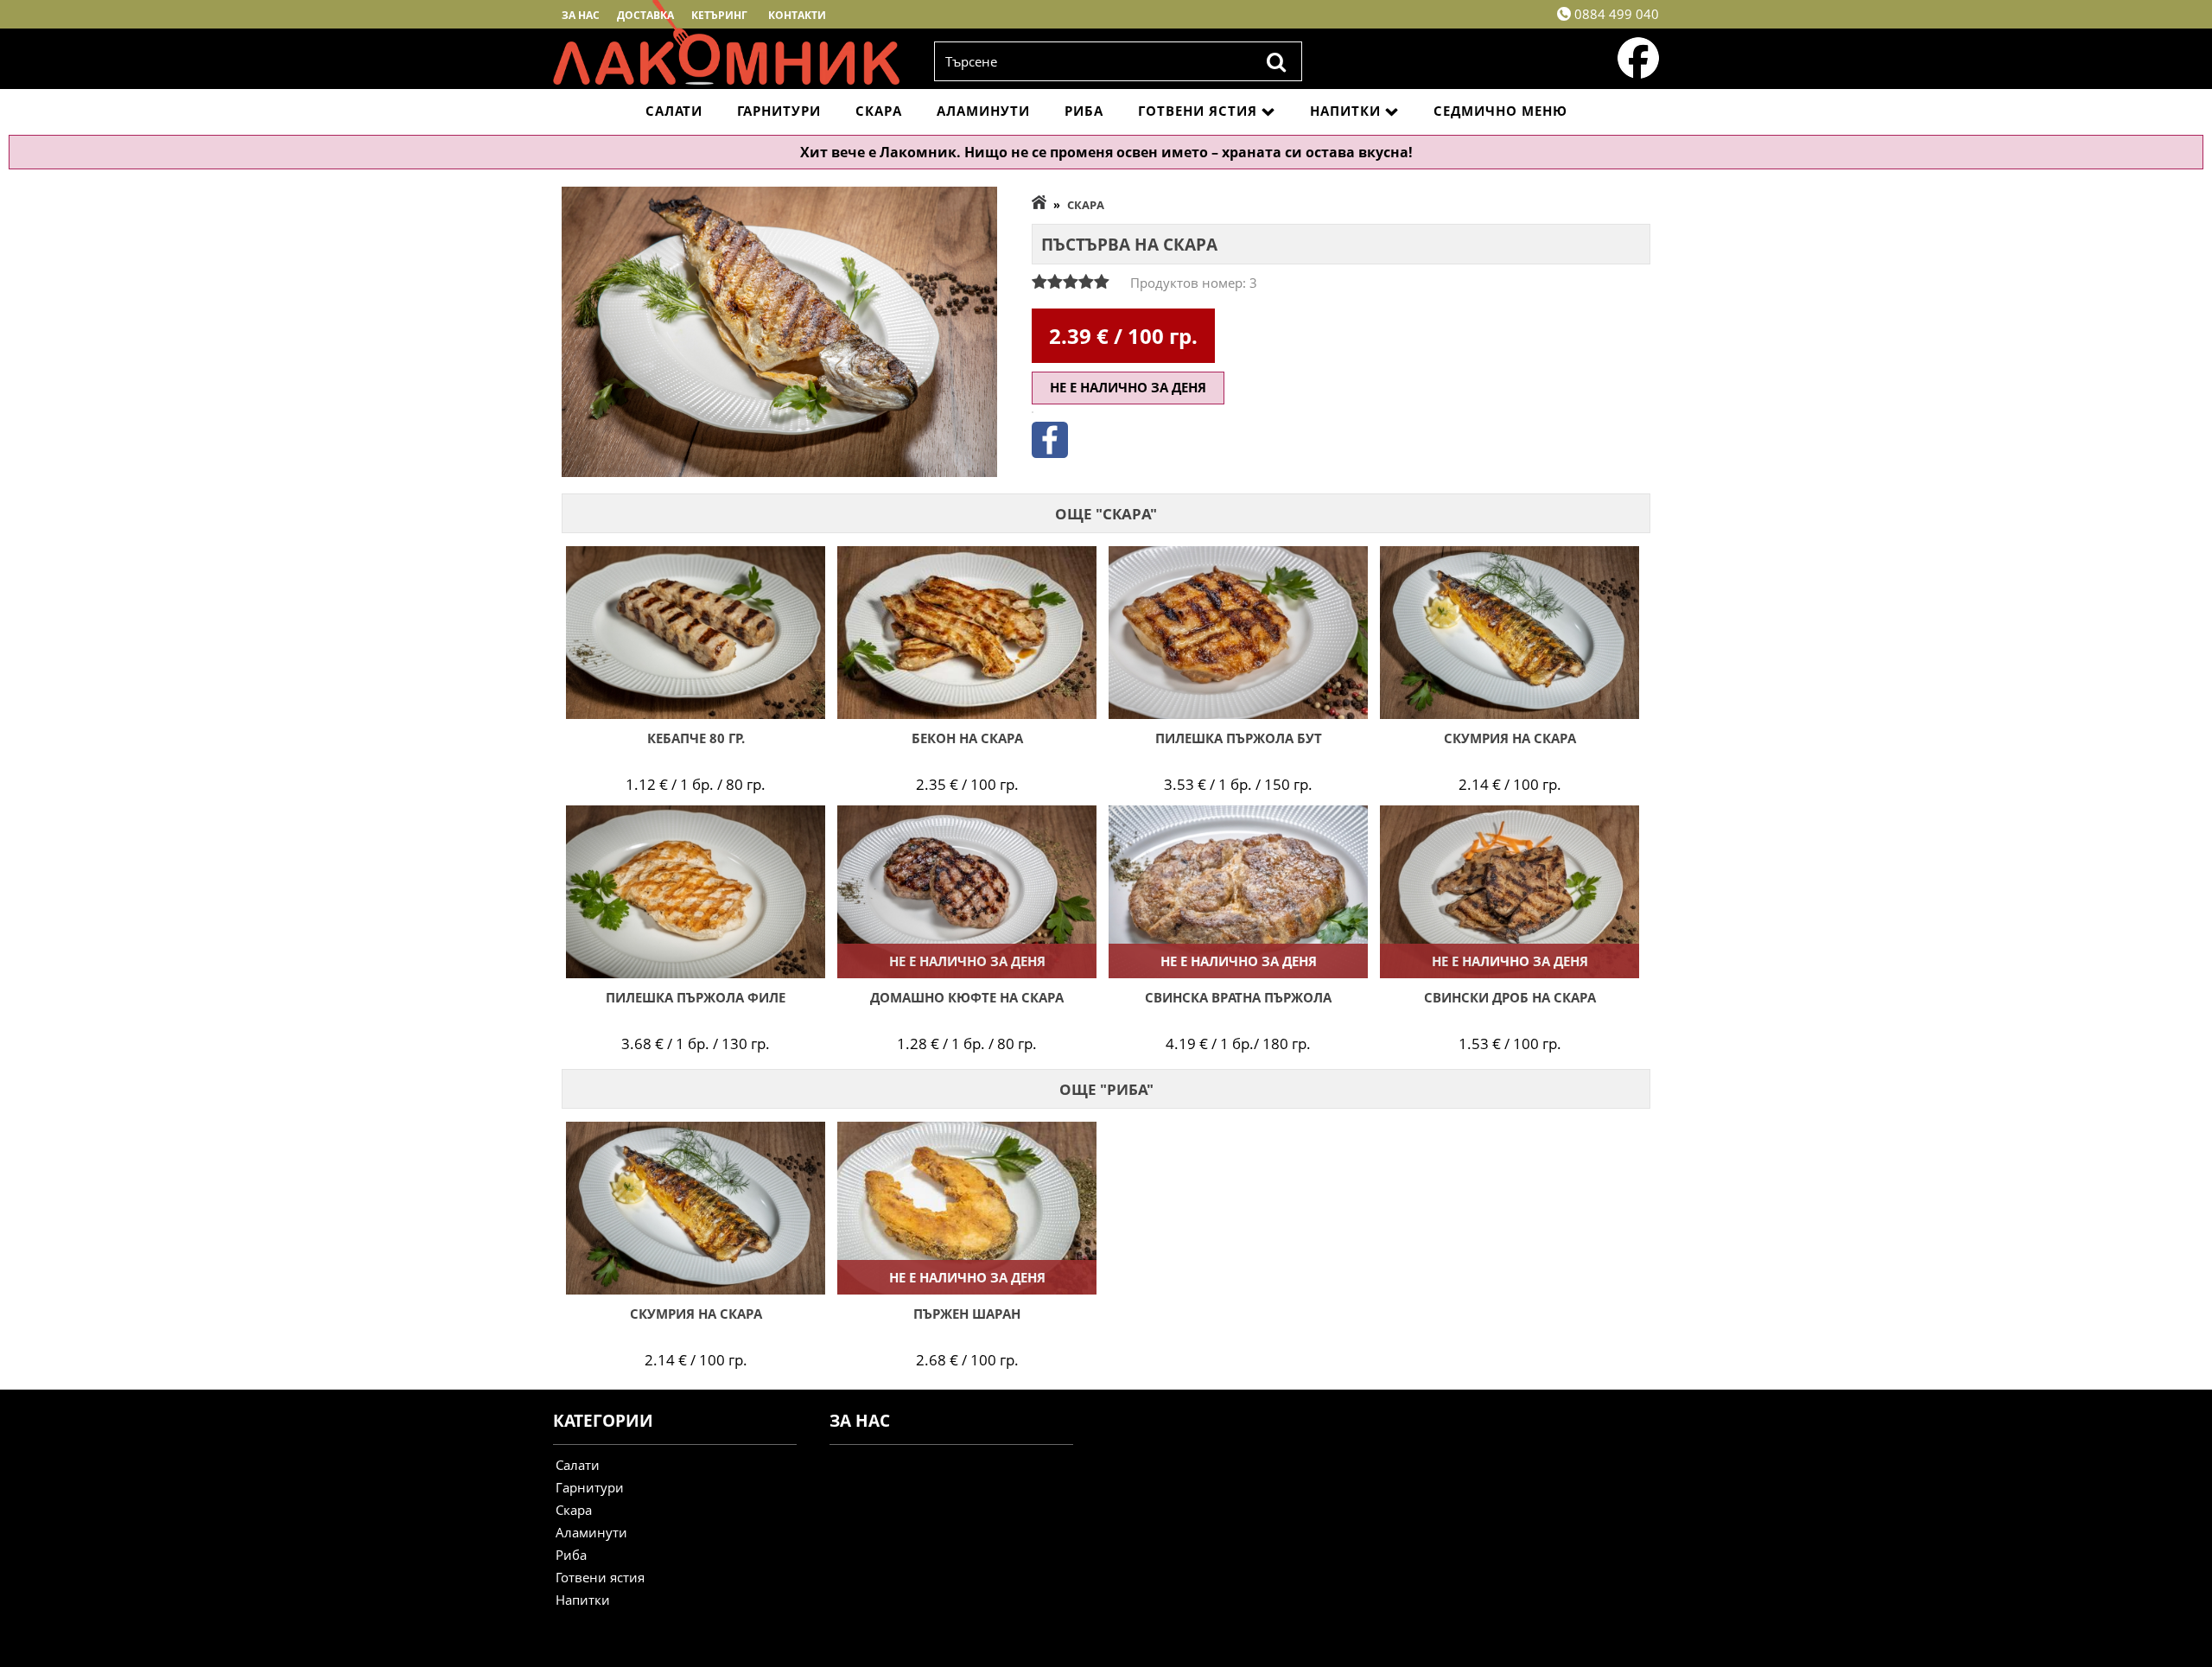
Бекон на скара (967, 738)
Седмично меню (1500, 111)
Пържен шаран (967, 1314)
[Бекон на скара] (967, 633)
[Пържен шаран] (967, 1208)
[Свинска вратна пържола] (1238, 892)
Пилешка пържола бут (1239, 738)
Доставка (645, 15)
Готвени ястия (1198, 111)
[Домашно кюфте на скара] (967, 892)
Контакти (797, 15)
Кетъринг (719, 15)
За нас (581, 15)
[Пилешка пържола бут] (1238, 633)
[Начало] (1039, 205)
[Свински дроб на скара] (1510, 892)
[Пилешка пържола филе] (696, 892)
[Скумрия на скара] (1510, 633)
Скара (879, 111)
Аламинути (983, 111)
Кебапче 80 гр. (696, 738)
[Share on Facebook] (1050, 453)
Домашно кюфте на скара (967, 997)
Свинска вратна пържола (1238, 997)
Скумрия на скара (1510, 738)
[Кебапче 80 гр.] (696, 633)
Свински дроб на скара (1510, 997)
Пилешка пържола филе (696, 997)
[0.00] (1071, 282)
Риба (1084, 111)
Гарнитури (779, 111)
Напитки (1345, 111)
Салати (674, 111)
